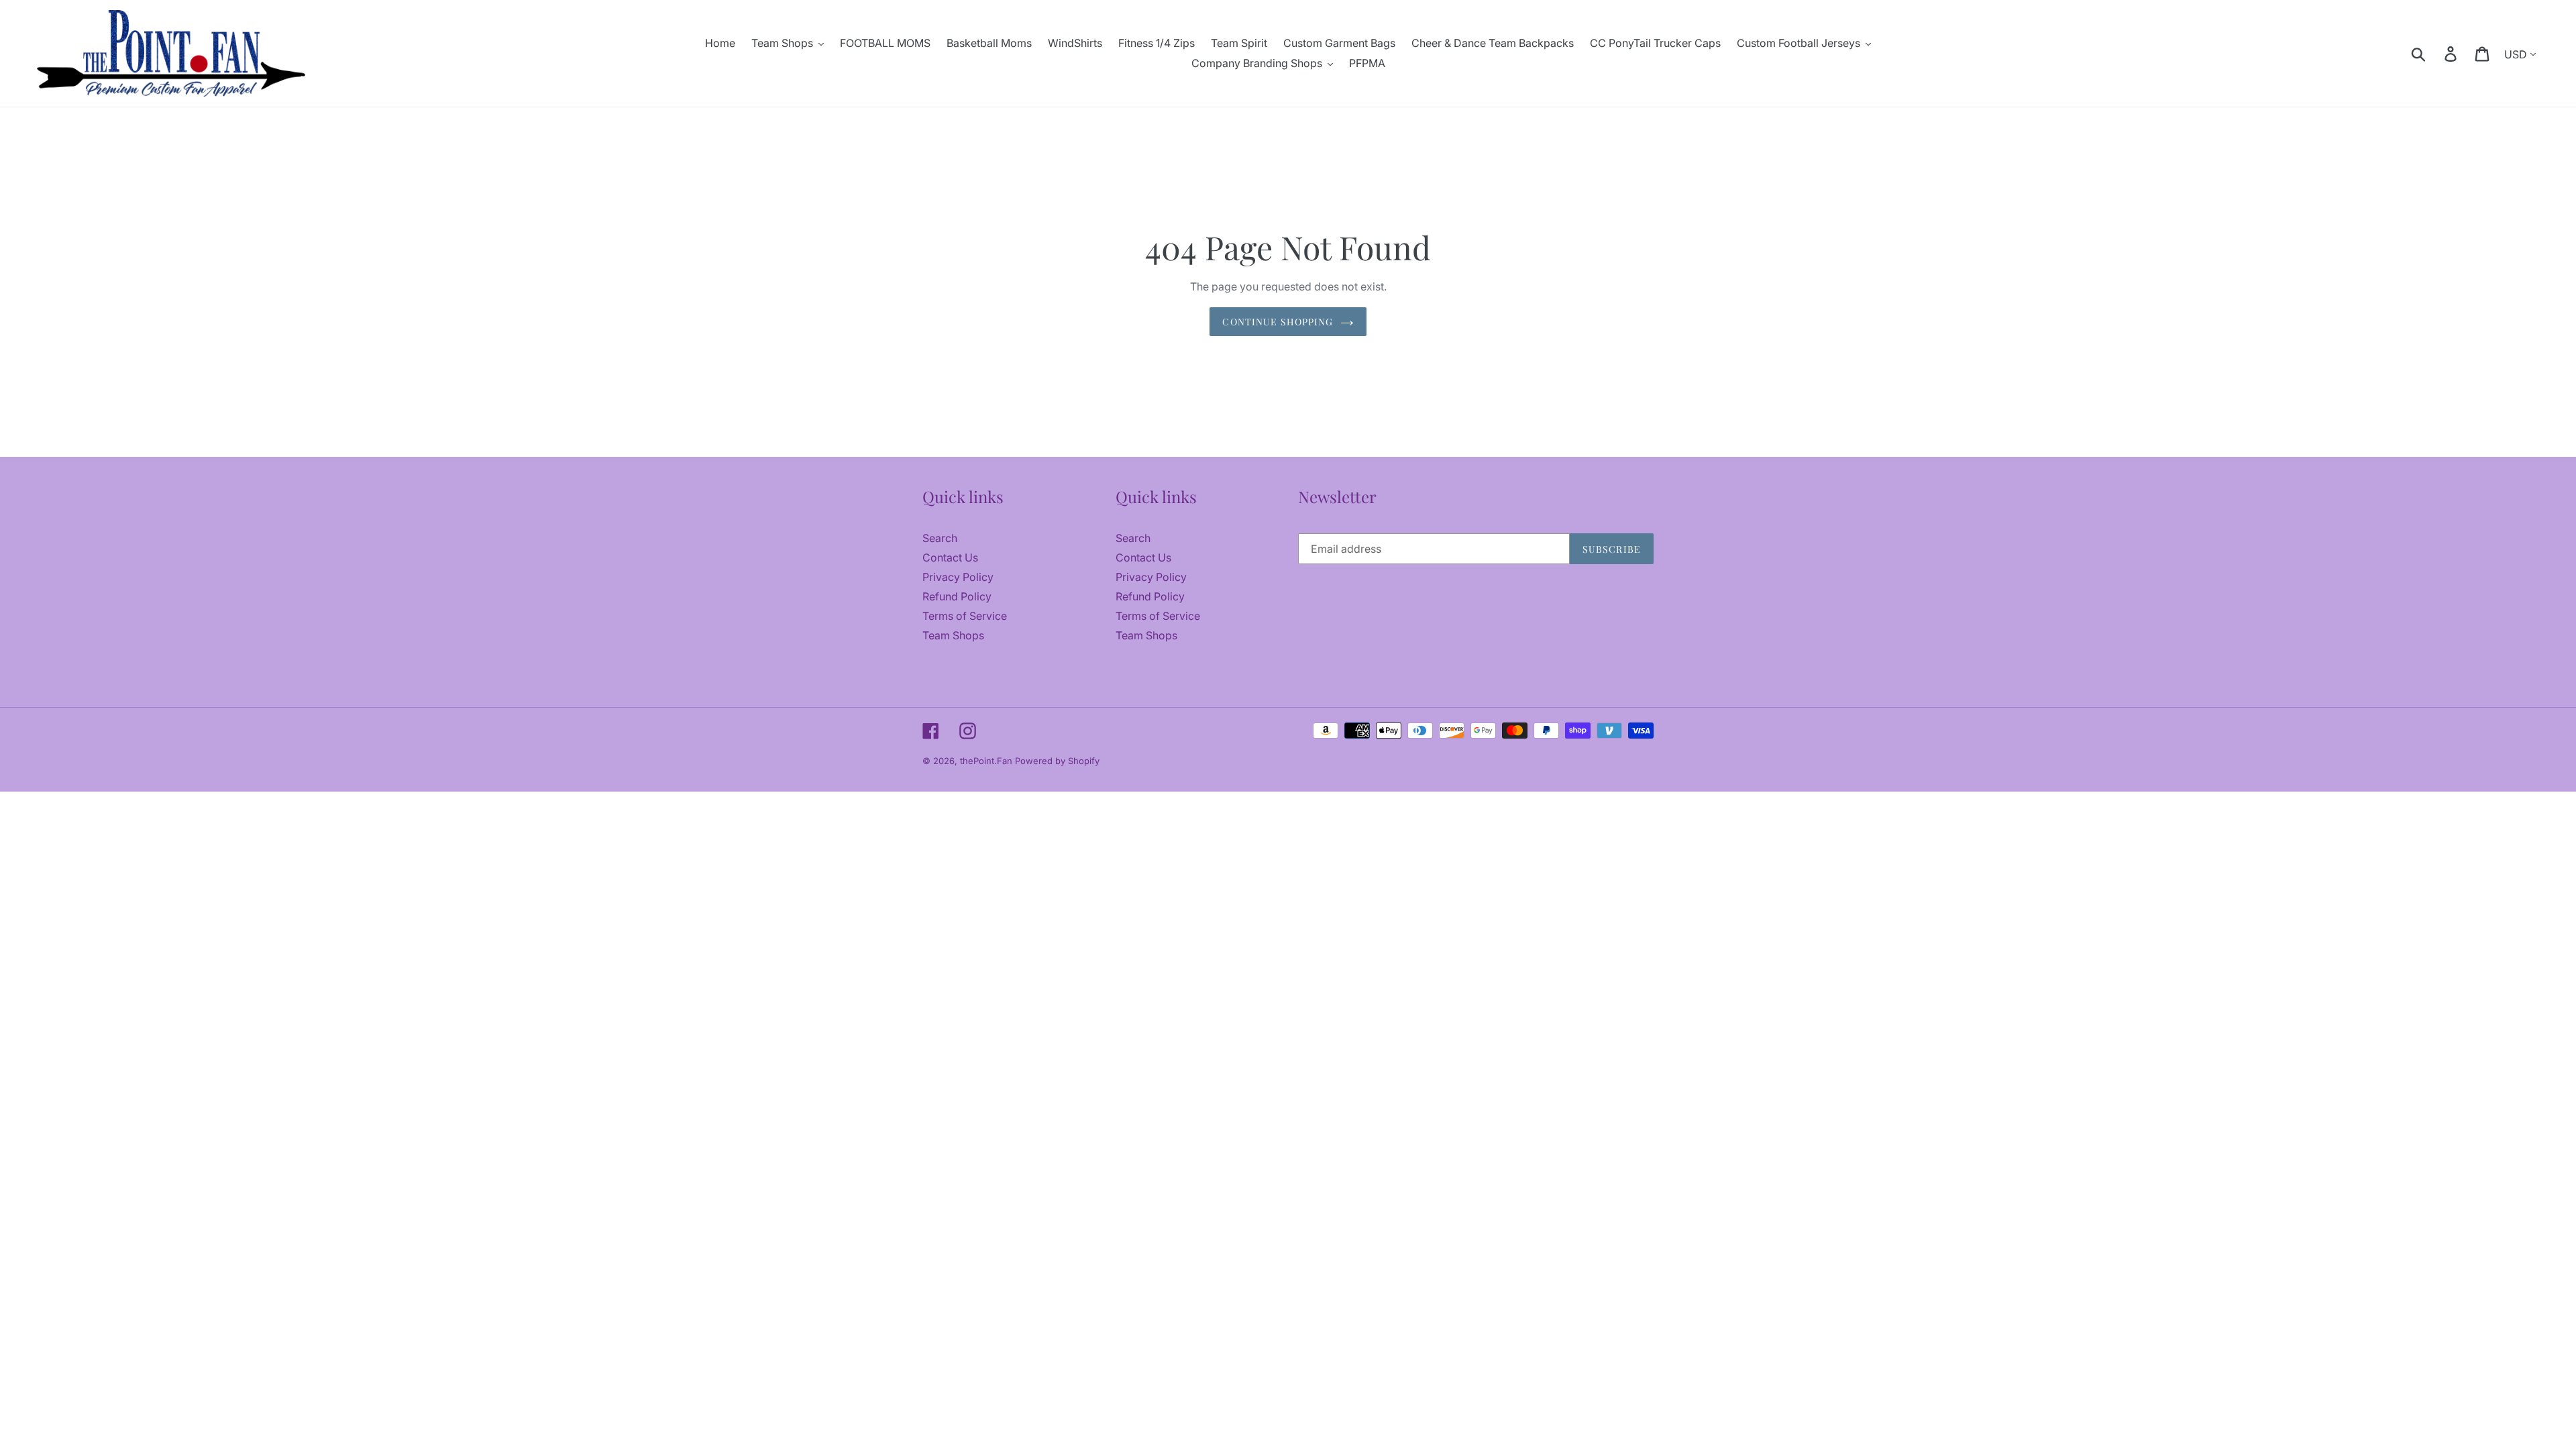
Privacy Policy (958, 577)
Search (940, 538)
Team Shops (953, 635)
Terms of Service (965, 616)
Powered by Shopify (1057, 761)
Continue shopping (1278, 322)
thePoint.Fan (987, 761)
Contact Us (950, 557)
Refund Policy (957, 596)
